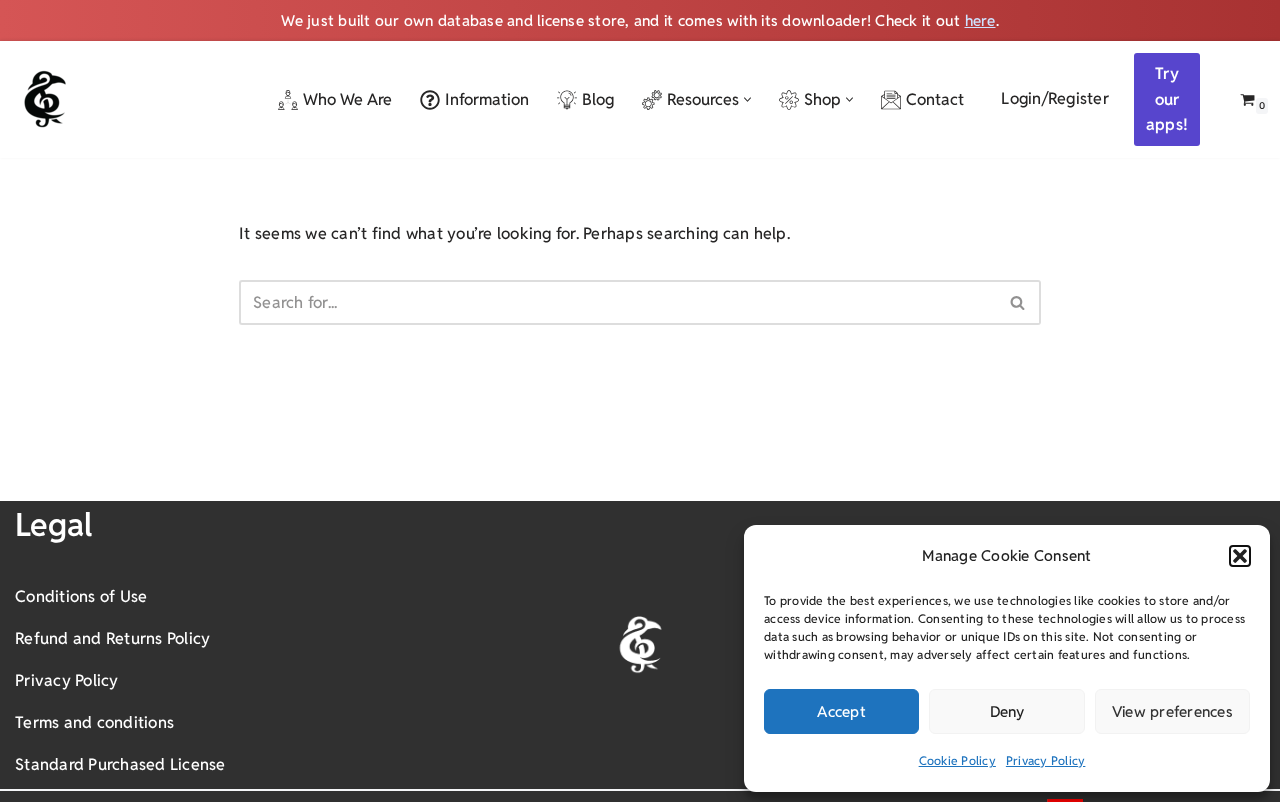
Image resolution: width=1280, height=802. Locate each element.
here (980, 20)
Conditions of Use (81, 596)
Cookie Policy (957, 760)
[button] (1240, 556)
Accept (841, 711)
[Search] (1018, 302)
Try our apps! (1167, 99)
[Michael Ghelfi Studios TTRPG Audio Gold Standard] (45, 99)
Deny (1007, 711)
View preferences (1172, 711)
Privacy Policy (1046, 760)
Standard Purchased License (120, 764)
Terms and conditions (94, 722)
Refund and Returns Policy (112, 638)
